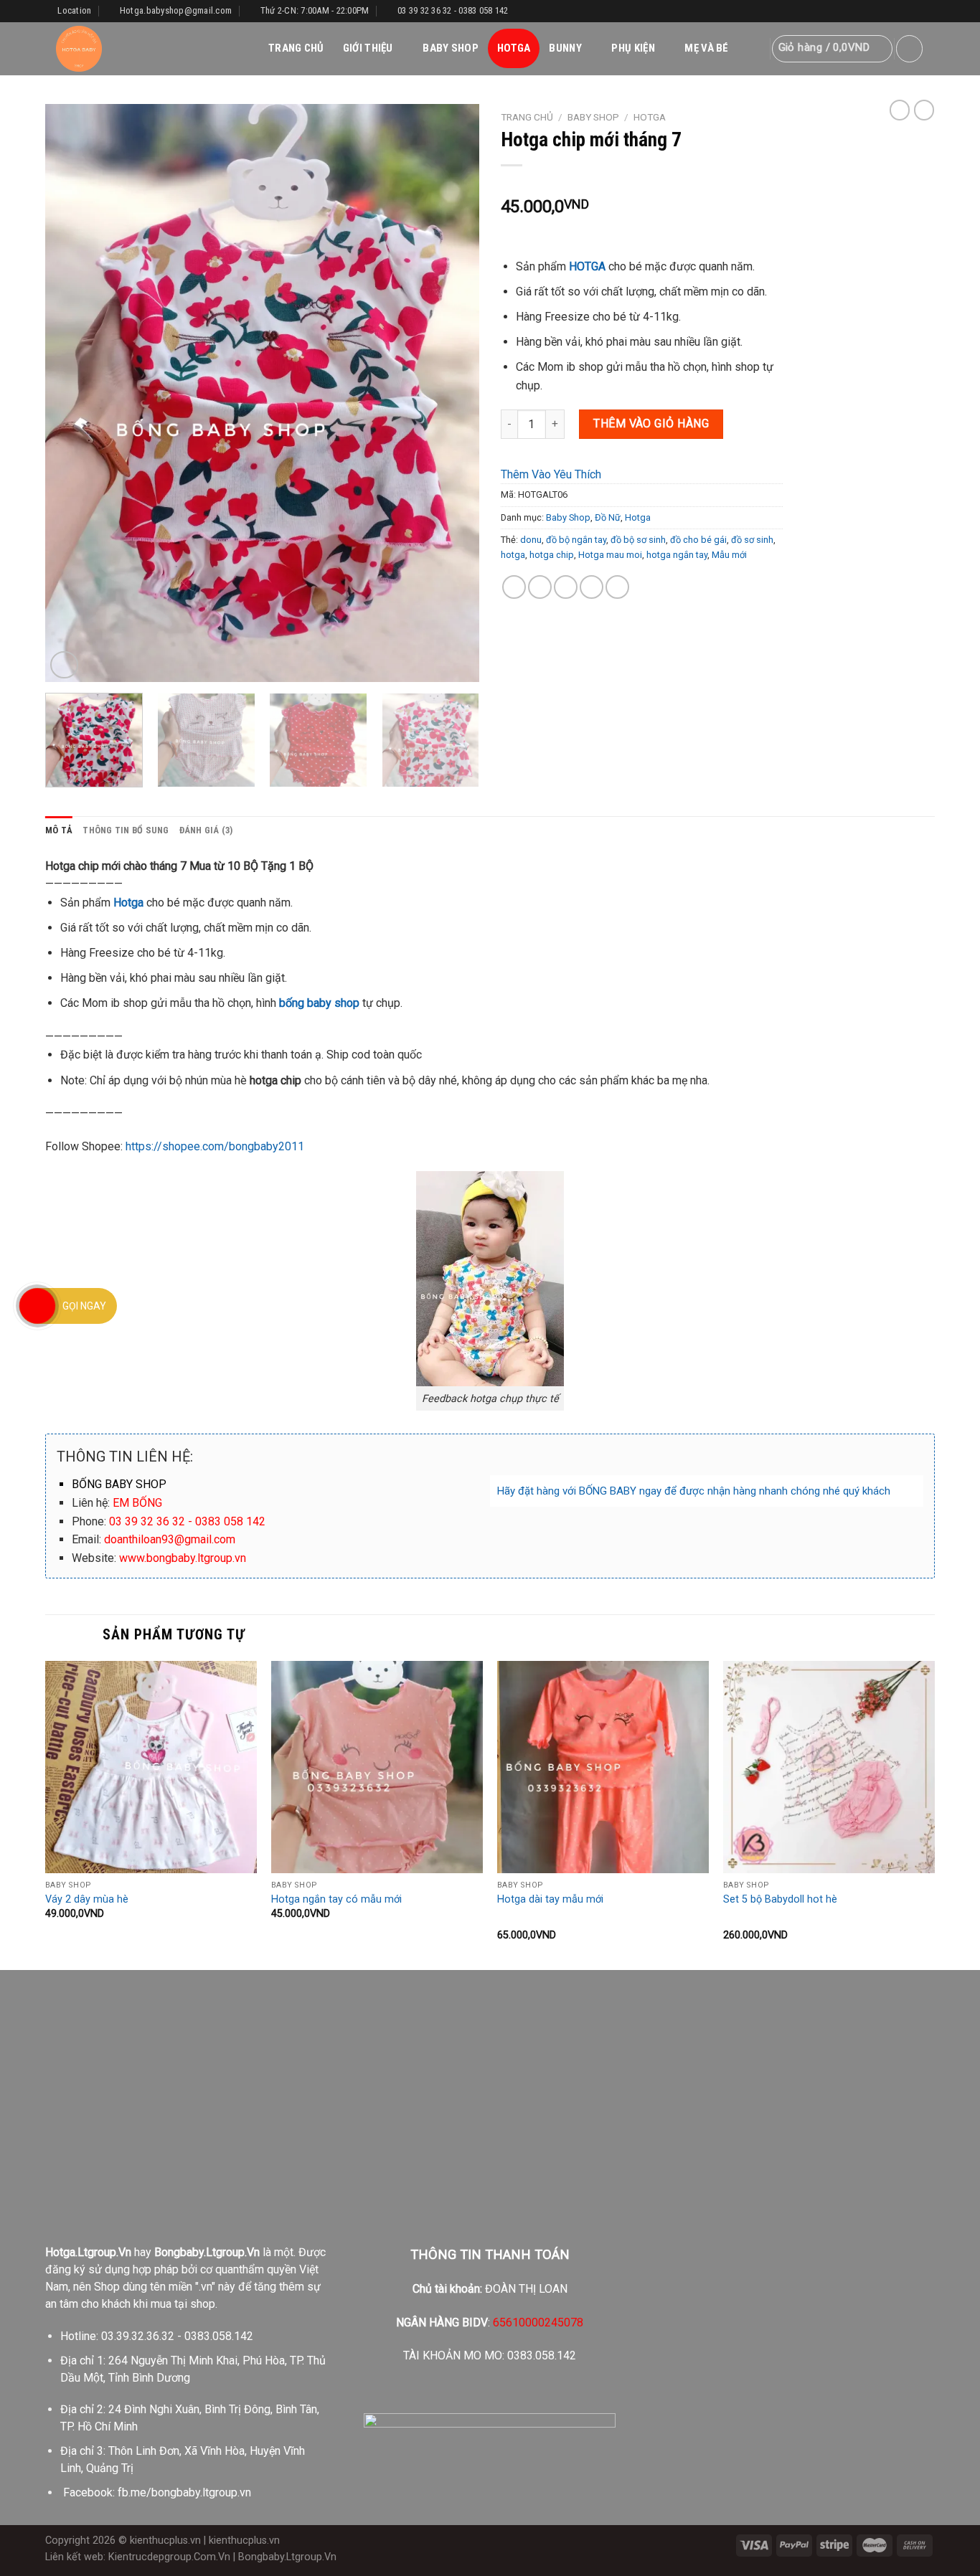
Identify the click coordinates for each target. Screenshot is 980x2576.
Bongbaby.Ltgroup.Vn (287, 2557)
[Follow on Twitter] (914, 11)
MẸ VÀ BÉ (706, 48)
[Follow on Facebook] (887, 11)
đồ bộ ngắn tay (576, 540)
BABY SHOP (451, 48)
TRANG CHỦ (296, 48)
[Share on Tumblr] (617, 587)
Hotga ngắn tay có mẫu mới (336, 1899)
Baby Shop (593, 117)
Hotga (650, 117)
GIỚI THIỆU (368, 48)
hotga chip (552, 555)
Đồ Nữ (608, 517)
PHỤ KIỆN (633, 48)
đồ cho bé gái (698, 540)
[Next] (453, 393)
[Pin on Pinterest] (592, 587)
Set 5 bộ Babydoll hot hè (780, 1899)
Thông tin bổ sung (126, 830)
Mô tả (59, 830)
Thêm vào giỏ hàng (651, 423)
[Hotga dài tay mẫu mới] (603, 1767)
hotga (513, 555)
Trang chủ (527, 117)
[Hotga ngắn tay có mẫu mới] (377, 1767)
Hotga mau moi (610, 555)
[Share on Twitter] (540, 587)
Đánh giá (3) (206, 830)
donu (531, 540)
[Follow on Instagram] (900, 11)
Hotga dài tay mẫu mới (550, 1899)
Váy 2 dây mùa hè (87, 1899)
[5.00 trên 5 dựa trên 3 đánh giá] (642, 184)
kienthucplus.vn (165, 2541)
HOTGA (514, 48)
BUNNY (565, 48)
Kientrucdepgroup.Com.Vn (169, 2557)
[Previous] (72, 393)
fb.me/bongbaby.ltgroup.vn (184, 2492)
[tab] (59, 830)
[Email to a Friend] (566, 587)
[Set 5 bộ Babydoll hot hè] (829, 1767)
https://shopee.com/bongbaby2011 (215, 1146)
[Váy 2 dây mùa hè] (151, 1767)
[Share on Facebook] (514, 587)
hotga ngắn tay (677, 555)
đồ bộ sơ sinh (638, 540)
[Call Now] (37, 1306)
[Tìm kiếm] (754, 49)
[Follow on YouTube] (928, 11)
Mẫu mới (729, 555)
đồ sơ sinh (752, 540)
